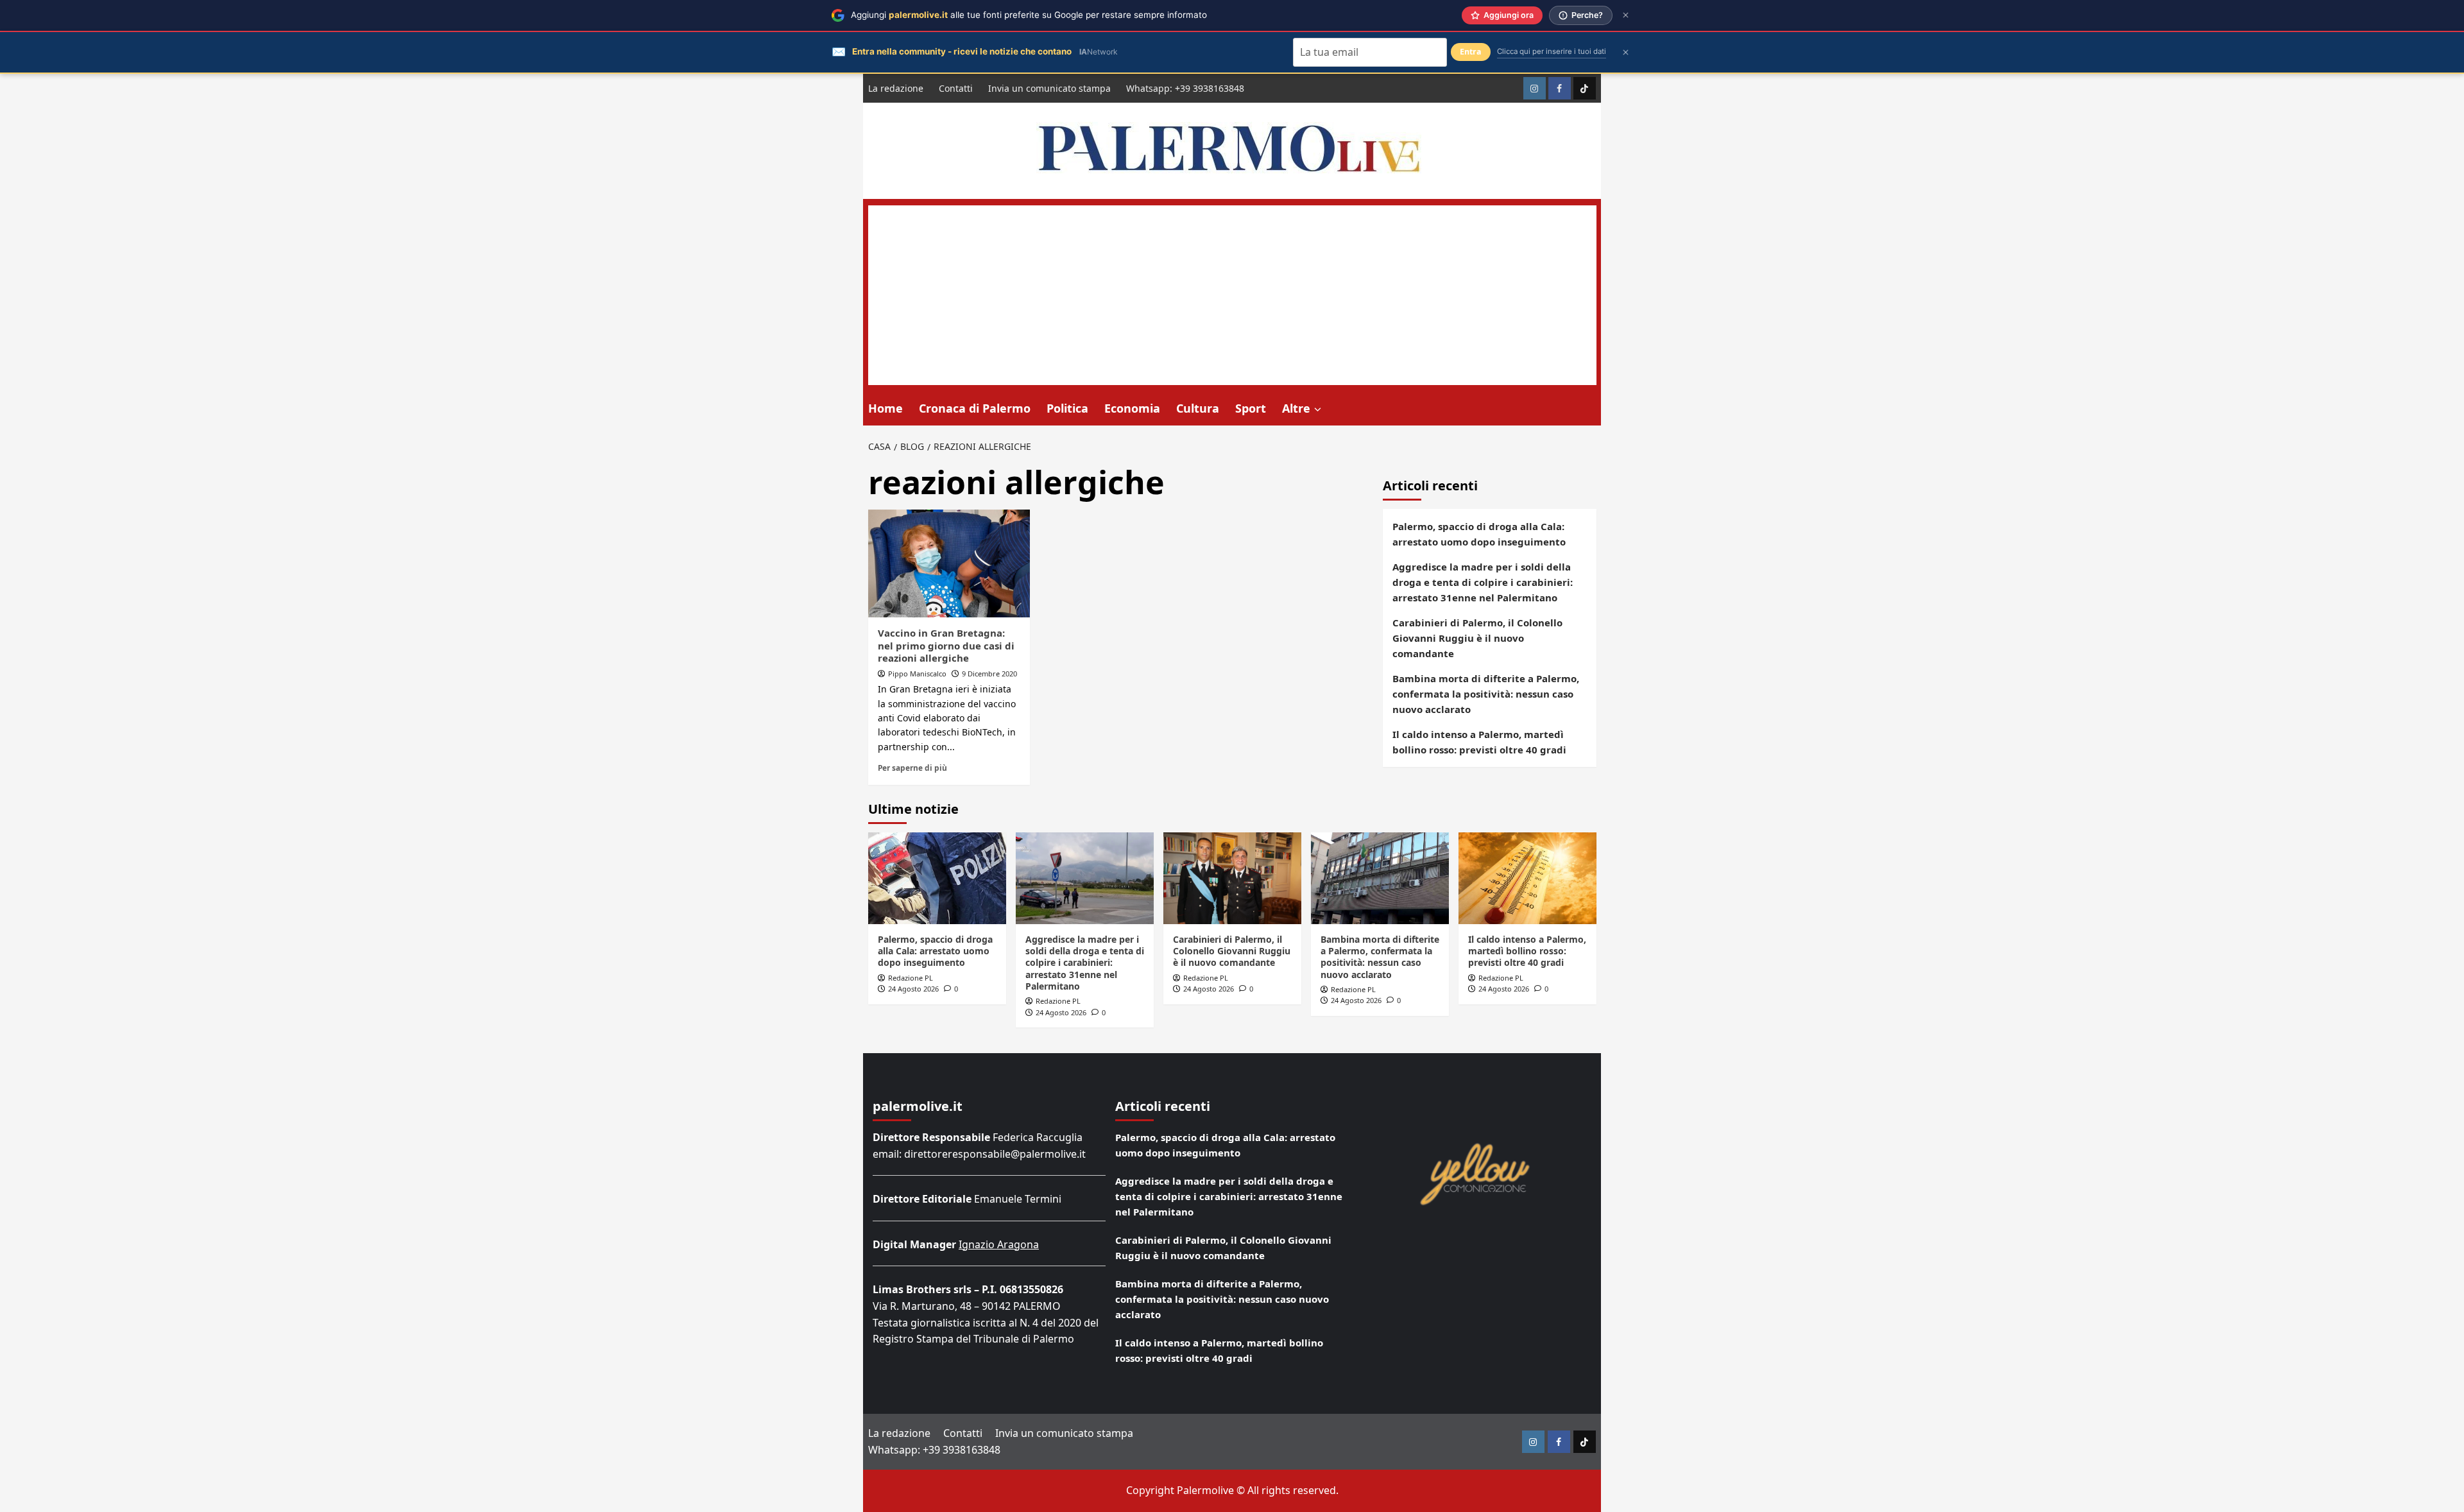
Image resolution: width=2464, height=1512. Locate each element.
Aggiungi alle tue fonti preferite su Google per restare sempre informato (1029, 15)
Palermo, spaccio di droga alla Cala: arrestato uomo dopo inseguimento (1479, 534)
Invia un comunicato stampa (1049, 88)
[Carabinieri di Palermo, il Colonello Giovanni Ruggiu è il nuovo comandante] (1232, 878)
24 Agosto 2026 (913, 989)
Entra (1471, 52)
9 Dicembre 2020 (989, 674)
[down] (1318, 409)
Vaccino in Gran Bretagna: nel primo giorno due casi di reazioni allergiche (946, 645)
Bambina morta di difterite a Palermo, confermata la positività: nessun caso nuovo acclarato (1486, 694)
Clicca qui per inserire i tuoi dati (1552, 51)
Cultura (1198, 408)
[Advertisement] (1232, 295)
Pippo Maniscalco (917, 674)
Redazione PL (911, 978)
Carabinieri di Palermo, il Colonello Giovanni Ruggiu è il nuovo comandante (1477, 638)
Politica (1067, 408)
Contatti (956, 88)
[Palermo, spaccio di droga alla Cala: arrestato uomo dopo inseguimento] (937, 878)
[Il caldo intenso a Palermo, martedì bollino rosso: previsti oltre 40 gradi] (1527, 878)
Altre (1296, 408)
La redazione (896, 88)
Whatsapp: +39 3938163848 (1185, 88)
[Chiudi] (1626, 15)
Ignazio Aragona (999, 1244)
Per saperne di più (912, 768)
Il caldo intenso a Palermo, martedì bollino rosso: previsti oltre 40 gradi (1479, 742)
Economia (1132, 408)
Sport (1251, 408)
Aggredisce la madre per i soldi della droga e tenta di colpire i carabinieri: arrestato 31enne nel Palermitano (1483, 582)
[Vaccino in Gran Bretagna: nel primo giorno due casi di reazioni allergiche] (949, 563)
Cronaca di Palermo (975, 408)
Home (886, 408)
